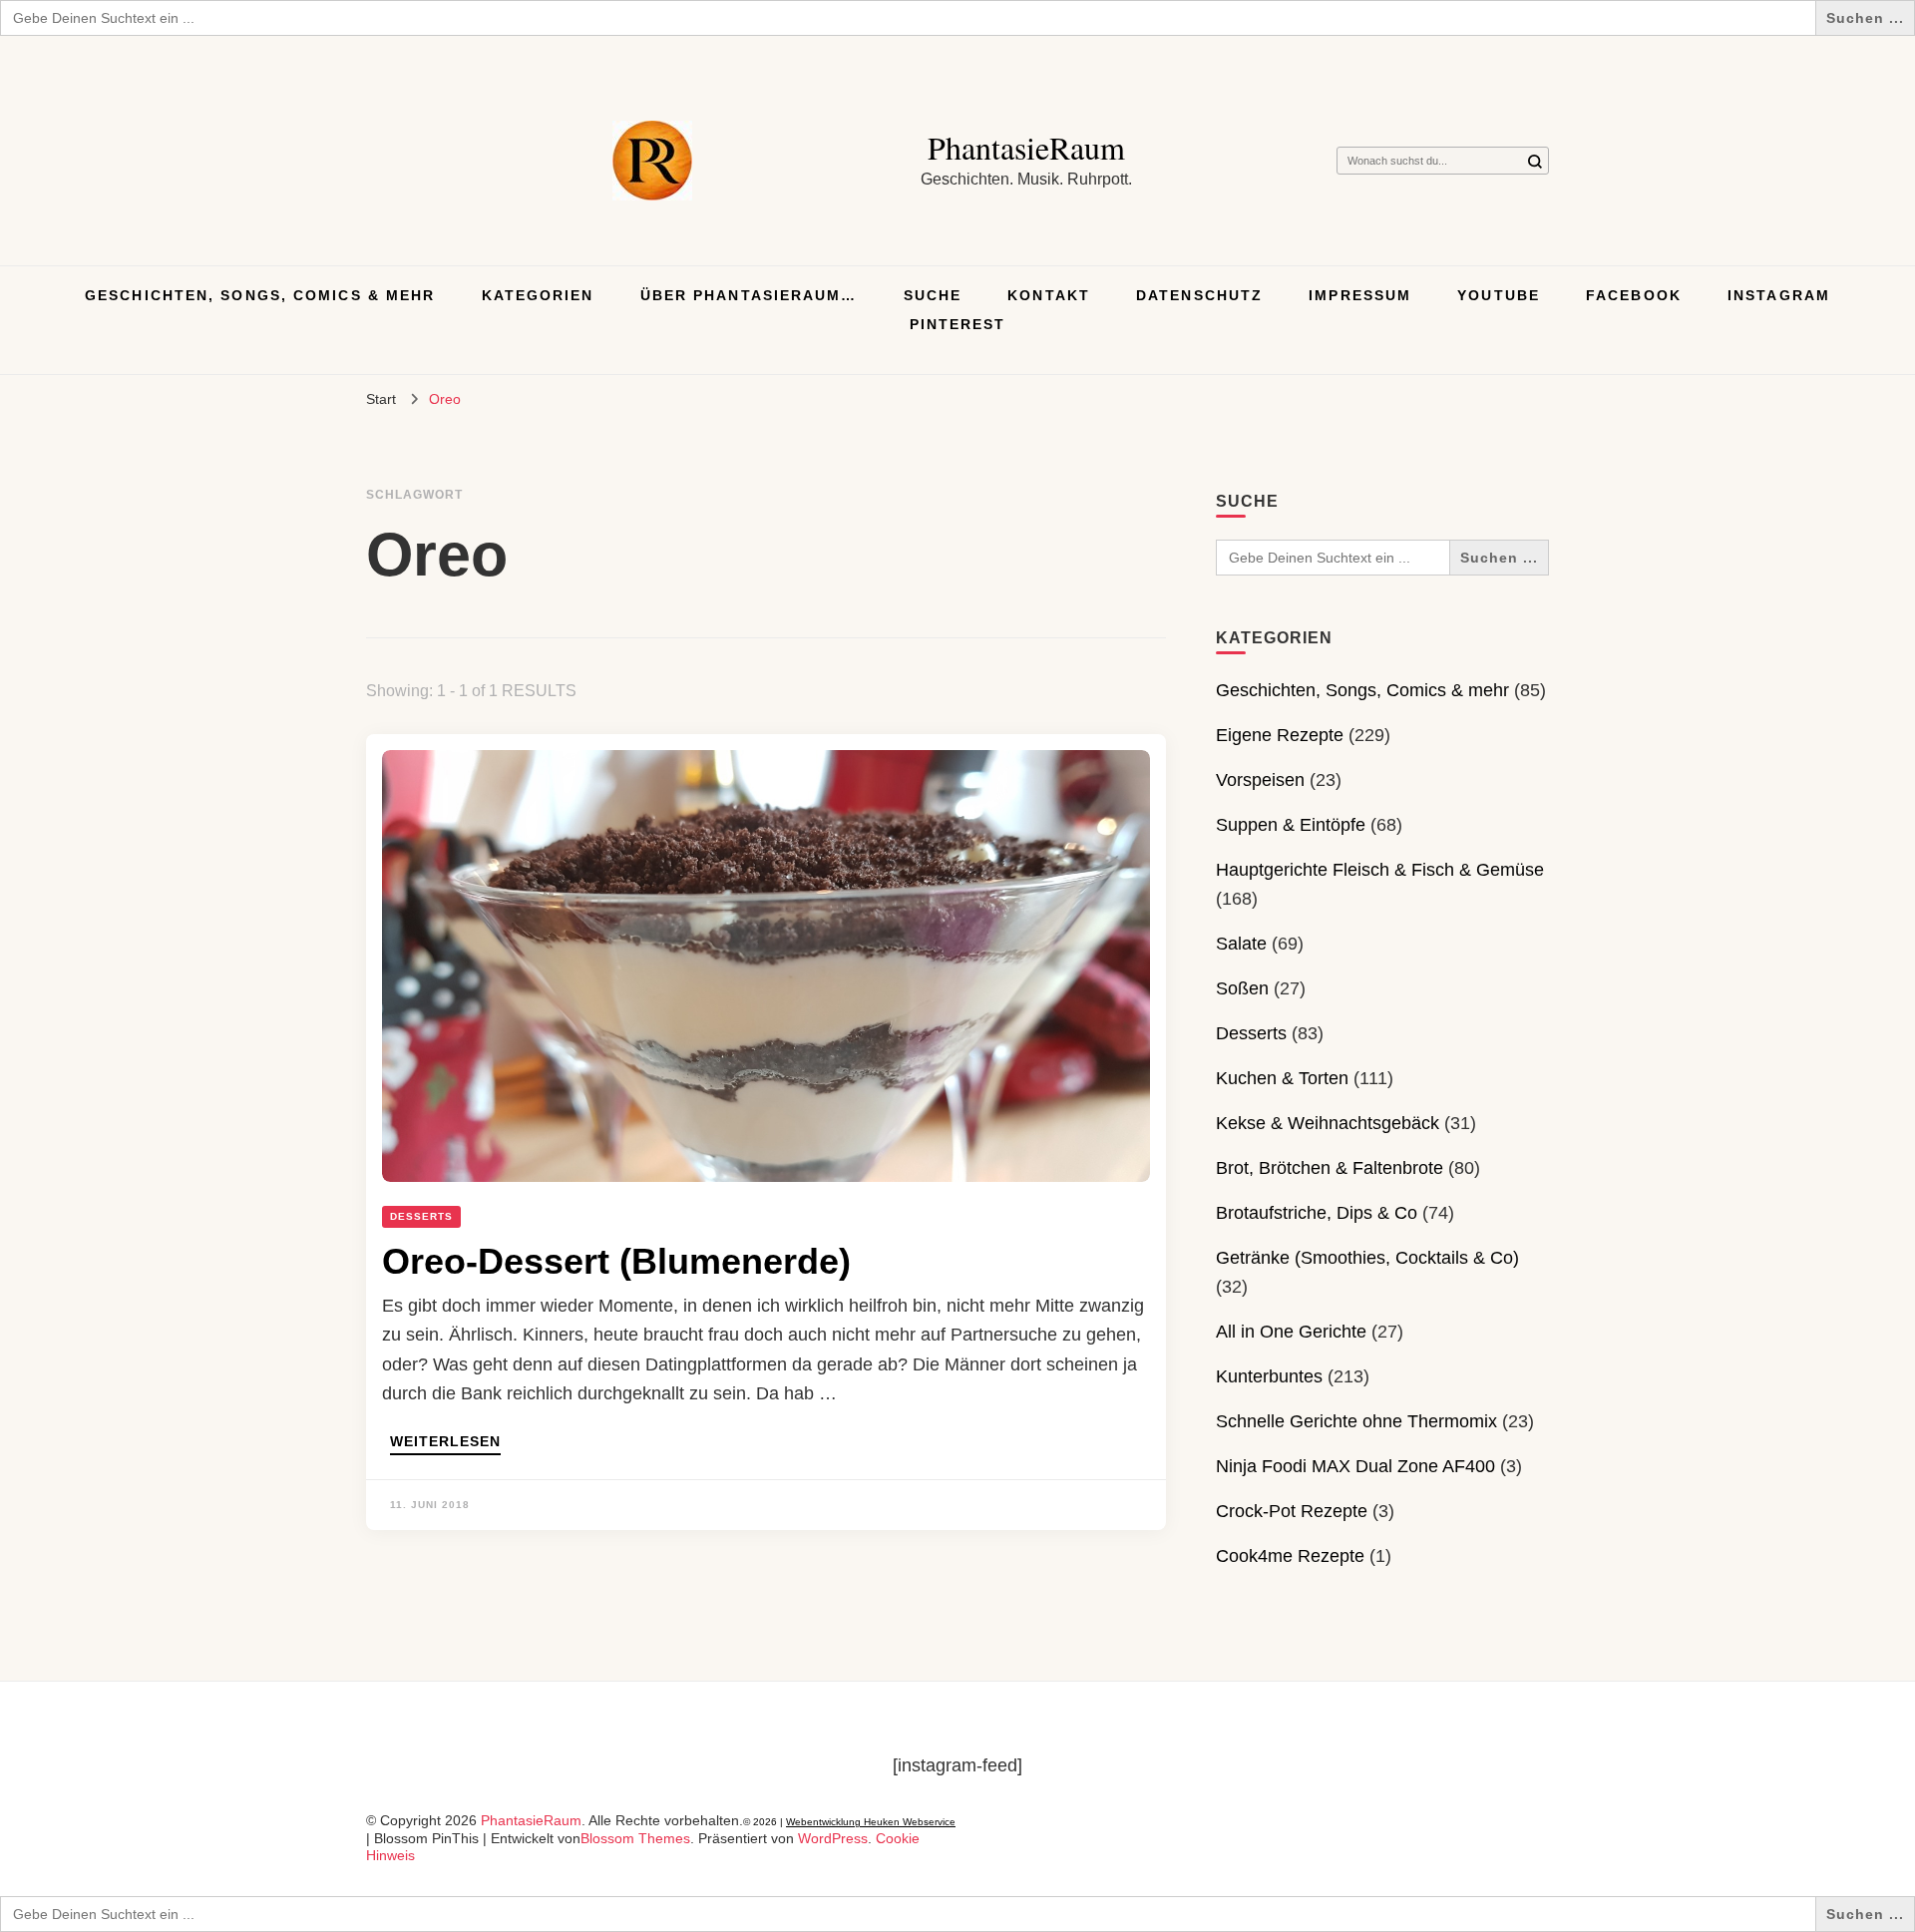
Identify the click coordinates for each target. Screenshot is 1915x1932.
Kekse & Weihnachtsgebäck (1328, 1123)
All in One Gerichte (1291, 1332)
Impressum (1360, 295)
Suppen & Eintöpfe (1291, 825)
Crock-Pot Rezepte (1292, 1511)
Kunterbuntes (1269, 1376)
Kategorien (538, 295)
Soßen (1242, 988)
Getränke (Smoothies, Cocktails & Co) (1367, 1258)
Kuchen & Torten (1282, 1078)
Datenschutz (1199, 295)
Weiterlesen (445, 1442)
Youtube (1499, 295)
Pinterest (958, 324)
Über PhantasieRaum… (749, 295)
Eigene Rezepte (1280, 735)
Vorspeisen (1260, 780)
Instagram (1779, 295)
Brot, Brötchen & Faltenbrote (1330, 1168)
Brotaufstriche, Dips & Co (1317, 1213)
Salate (1241, 944)
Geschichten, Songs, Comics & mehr (260, 295)
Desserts (421, 1216)
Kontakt (1049, 295)
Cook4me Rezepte (1290, 1556)
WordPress (833, 1838)
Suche (933, 295)
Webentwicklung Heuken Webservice (871, 1822)
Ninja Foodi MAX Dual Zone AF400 (1355, 1466)
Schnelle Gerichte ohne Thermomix (1356, 1421)
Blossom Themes (635, 1838)
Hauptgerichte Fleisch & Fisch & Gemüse (1380, 870)
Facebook (1634, 295)
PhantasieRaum (1026, 147)
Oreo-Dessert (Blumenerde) (616, 1261)
